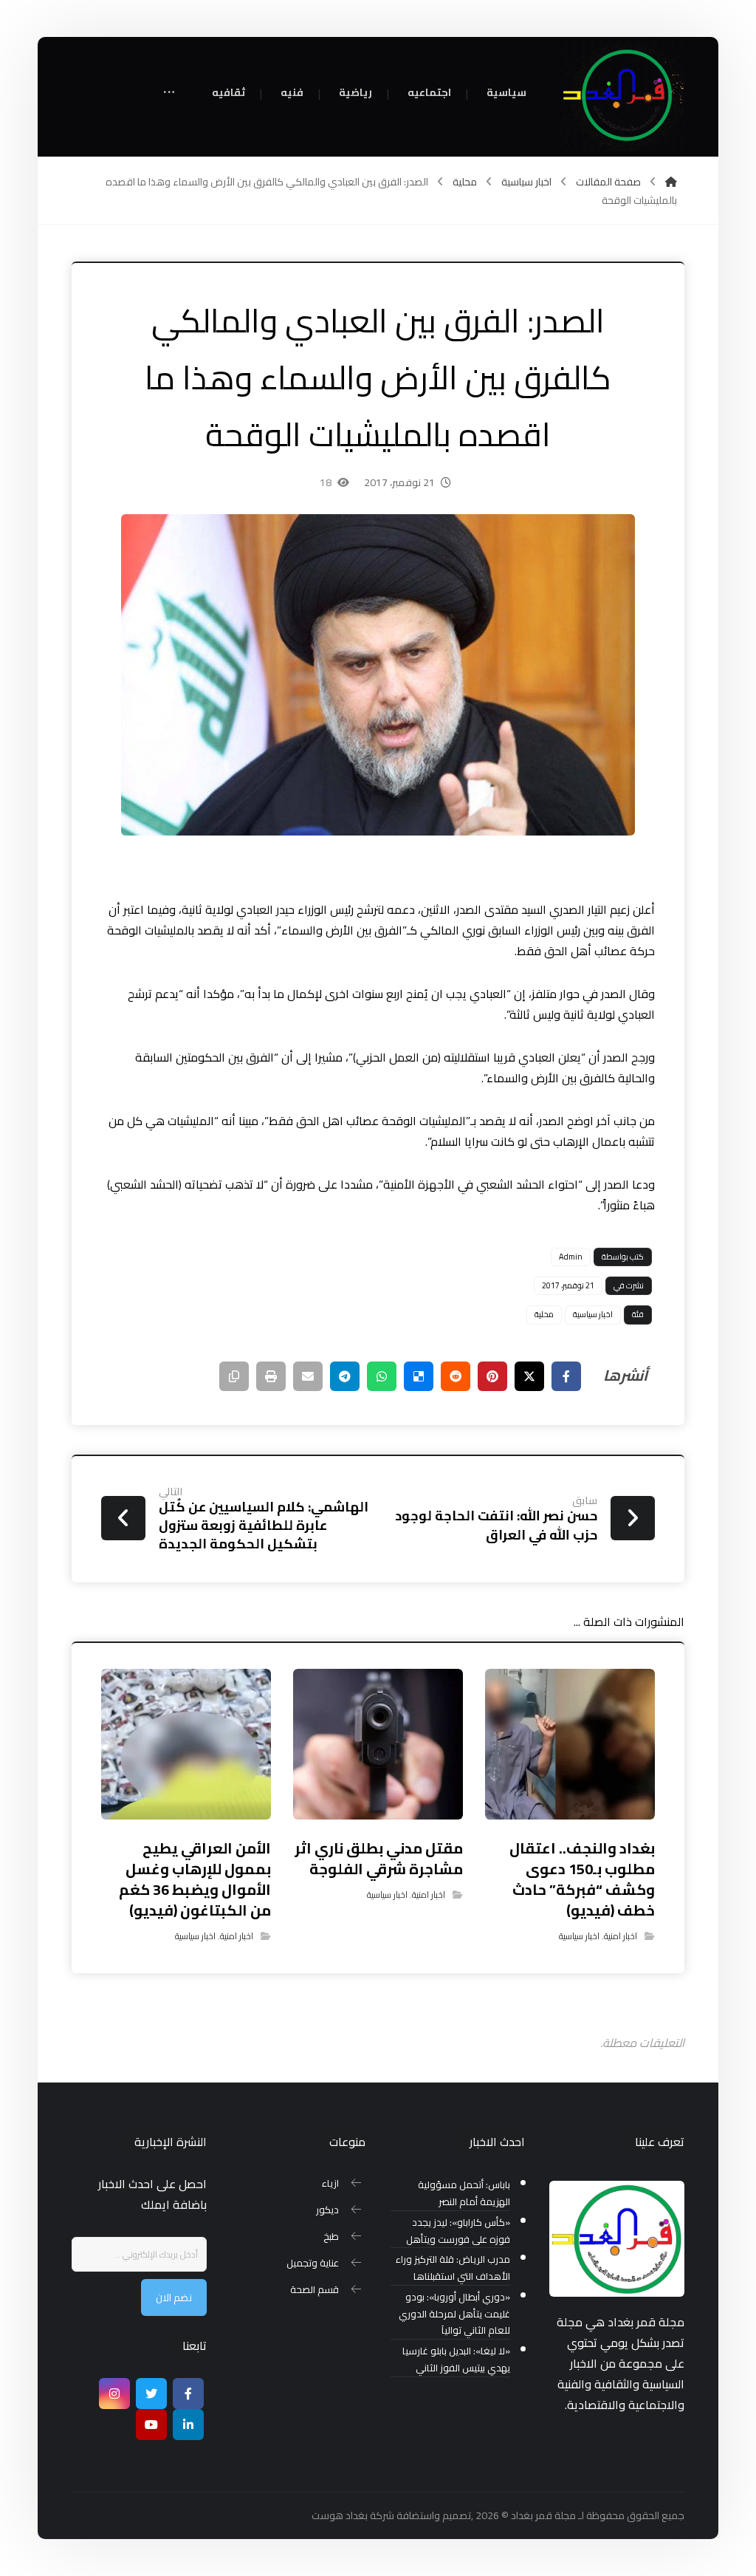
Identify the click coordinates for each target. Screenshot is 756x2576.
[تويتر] (151, 2394)
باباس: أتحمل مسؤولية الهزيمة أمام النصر (464, 2193)
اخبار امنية (621, 1936)
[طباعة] (271, 1376)
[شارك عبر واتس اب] (382, 1376)
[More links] (169, 93)
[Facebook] (188, 2394)
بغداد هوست (340, 2515)
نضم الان (174, 2297)
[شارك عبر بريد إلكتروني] (308, 1376)
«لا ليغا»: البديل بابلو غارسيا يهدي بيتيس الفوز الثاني (456, 2360)
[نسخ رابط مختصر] (234, 1376)
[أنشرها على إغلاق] (529, 1376)
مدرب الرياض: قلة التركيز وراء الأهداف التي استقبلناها (453, 2268)
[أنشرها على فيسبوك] (566, 1376)
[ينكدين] (188, 2425)
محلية (544, 1314)
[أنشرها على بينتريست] (492, 1376)
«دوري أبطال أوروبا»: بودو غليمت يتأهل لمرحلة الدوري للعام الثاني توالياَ (454, 2314)
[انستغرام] (114, 2394)
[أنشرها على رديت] (456, 1376)
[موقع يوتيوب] (151, 2425)
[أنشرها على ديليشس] (419, 1376)
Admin (571, 1257)
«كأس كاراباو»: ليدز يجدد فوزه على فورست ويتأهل (458, 2231)
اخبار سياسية (593, 1314)
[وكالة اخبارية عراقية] (622, 96)
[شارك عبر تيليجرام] (345, 1376)
